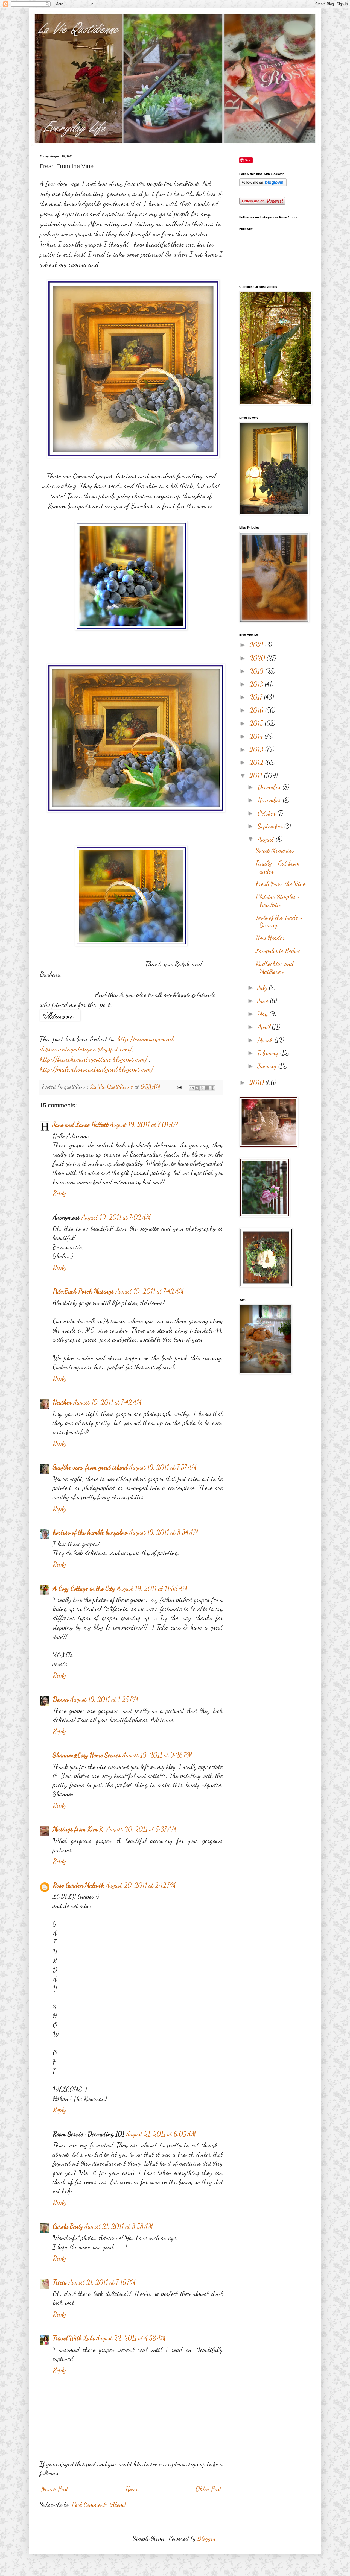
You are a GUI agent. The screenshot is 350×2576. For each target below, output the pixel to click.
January (268, 1066)
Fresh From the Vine (281, 884)
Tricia (60, 2282)
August (267, 839)
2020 (258, 658)
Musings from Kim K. (79, 1829)
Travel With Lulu (74, 2338)
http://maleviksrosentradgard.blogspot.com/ (97, 1069)
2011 (257, 776)
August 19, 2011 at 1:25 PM (104, 1699)
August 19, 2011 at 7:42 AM (150, 1291)
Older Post (208, 2489)
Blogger (207, 2538)
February (269, 1053)
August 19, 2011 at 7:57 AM (163, 1467)
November (270, 800)
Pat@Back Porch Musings (83, 1291)
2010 (258, 1082)
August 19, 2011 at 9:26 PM (157, 1755)
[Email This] (192, 1088)
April (265, 1027)
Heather (62, 1402)
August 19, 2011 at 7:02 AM (116, 1217)
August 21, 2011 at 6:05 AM (161, 2134)
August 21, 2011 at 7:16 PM (102, 2282)
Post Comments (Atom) (99, 2505)
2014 (257, 736)
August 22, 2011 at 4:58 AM (131, 2338)
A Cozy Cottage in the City (84, 1588)
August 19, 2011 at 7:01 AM (144, 1125)
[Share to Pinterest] (212, 1088)
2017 (257, 697)
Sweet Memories (275, 850)
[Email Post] (178, 1086)
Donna (61, 1699)
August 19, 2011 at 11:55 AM (152, 1588)
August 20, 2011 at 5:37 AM (141, 1829)
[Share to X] (202, 1088)
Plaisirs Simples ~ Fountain (278, 901)
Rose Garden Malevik (78, 1885)
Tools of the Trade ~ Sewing (279, 921)
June (264, 1001)
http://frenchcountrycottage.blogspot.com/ (94, 1059)
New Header (270, 938)
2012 (257, 762)
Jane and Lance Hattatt (81, 1125)
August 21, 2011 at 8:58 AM (119, 2226)
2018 (257, 684)
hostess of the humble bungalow (90, 1532)
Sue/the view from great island (90, 1467)
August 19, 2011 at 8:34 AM (164, 1532)
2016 (257, 710)
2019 (257, 671)
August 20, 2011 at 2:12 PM (141, 1885)
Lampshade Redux (278, 951)
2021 (257, 645)
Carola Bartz (68, 2226)
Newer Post (55, 2489)
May (263, 1014)
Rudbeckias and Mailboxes (275, 968)
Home (132, 2489)
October (267, 813)
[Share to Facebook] (207, 1088)
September (271, 826)
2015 (257, 723)
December (270, 787)
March (266, 1040)
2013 (257, 750)
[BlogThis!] (197, 1088)
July (263, 988)
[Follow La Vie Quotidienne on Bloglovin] (263, 184)
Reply (59, 1193)
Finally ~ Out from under (278, 867)
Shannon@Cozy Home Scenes (87, 1755)
